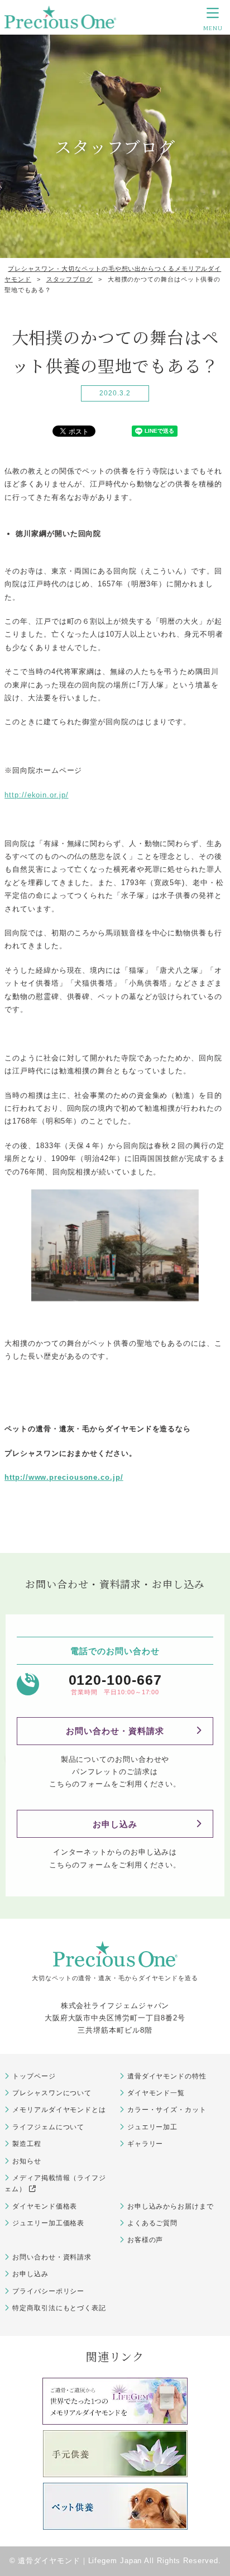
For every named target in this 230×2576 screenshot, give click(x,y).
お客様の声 (145, 2240)
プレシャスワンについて (52, 2093)
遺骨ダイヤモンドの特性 (167, 2076)
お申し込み (115, 1824)
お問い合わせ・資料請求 (115, 1731)
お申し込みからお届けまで (171, 2206)
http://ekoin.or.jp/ (36, 795)
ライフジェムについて (48, 2127)
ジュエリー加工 (152, 2127)
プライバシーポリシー (48, 2291)
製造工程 (27, 2144)
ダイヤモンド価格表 (45, 2206)
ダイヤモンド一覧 (156, 2093)
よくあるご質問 (152, 2223)
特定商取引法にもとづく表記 (59, 2308)
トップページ (34, 2076)
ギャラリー (145, 2144)
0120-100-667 (115, 1680)
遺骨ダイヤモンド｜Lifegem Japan (80, 2561)
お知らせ (27, 2161)
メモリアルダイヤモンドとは (59, 2110)
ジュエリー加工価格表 (48, 2223)
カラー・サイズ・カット (167, 2110)
